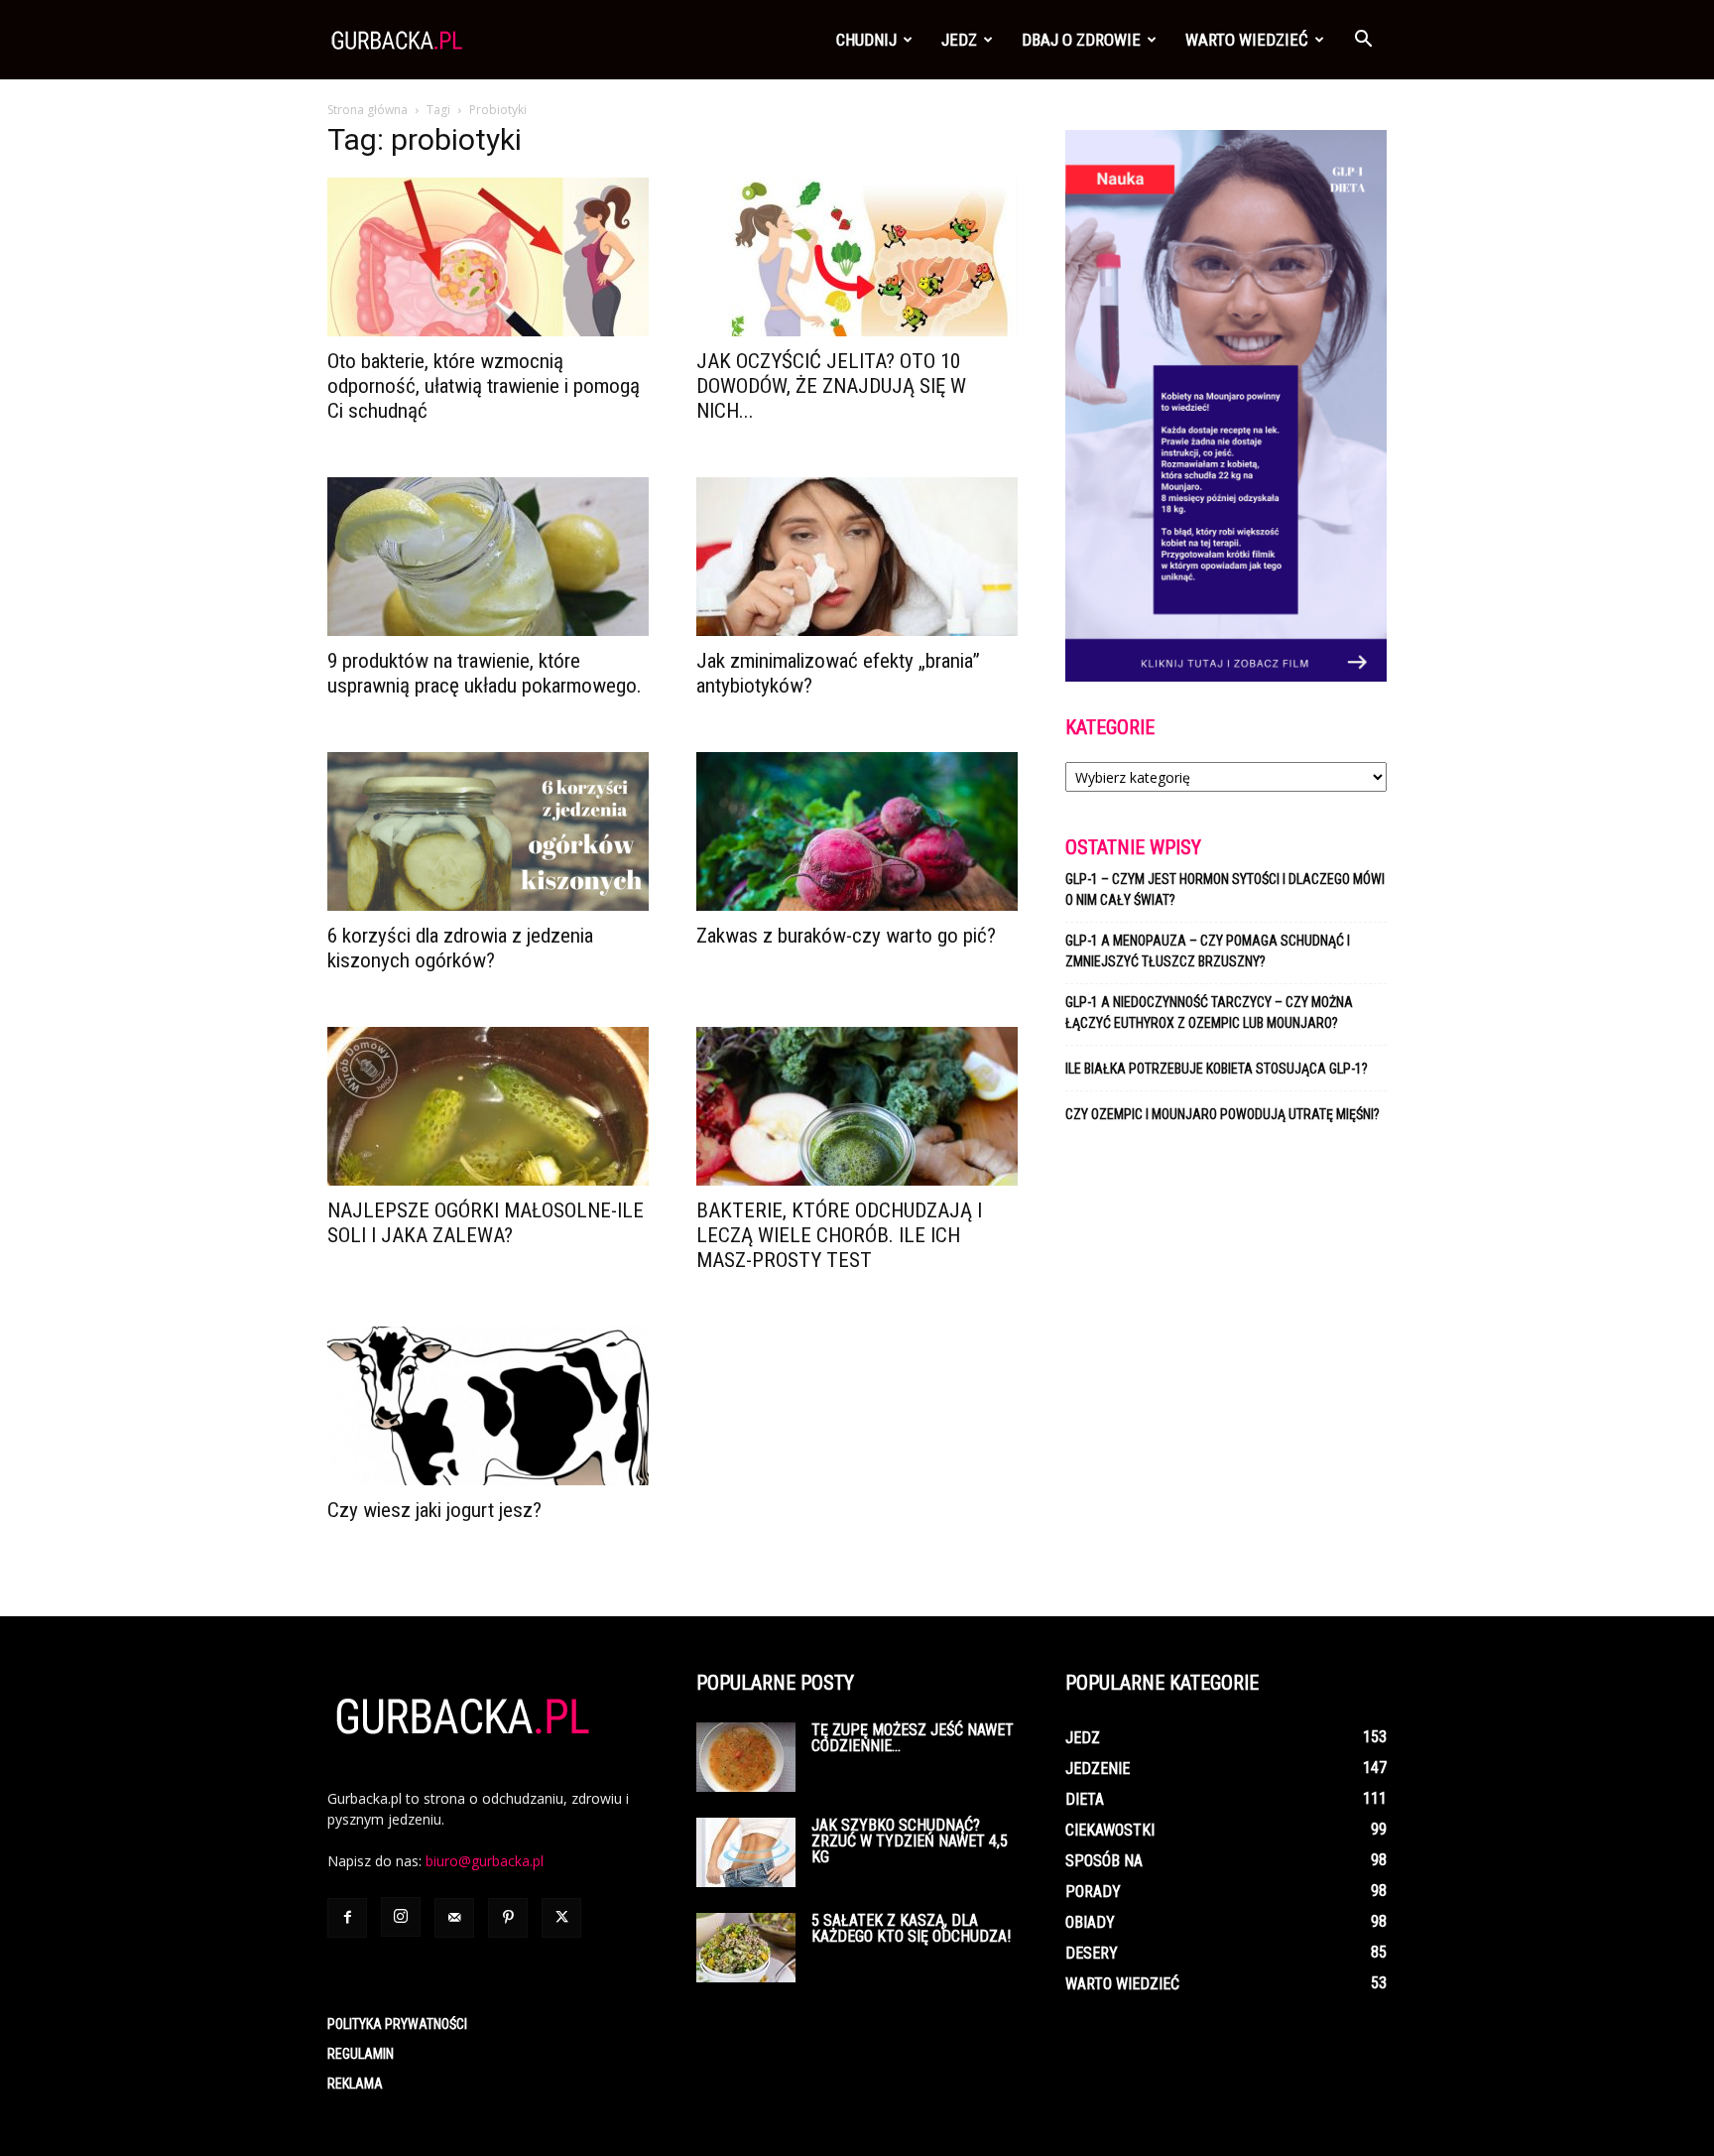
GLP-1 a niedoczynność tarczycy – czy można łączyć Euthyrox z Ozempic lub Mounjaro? (1209, 1013)
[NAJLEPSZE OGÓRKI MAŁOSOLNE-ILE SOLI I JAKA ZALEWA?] (488, 1106)
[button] (1363, 41)
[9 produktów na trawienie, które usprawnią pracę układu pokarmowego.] (488, 557)
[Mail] (454, 1918)
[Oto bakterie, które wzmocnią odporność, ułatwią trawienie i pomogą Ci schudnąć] (488, 257)
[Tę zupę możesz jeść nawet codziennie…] (746, 1757)
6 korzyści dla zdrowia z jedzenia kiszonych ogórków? (460, 948)
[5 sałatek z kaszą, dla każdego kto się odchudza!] (746, 1948)
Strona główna (367, 110)
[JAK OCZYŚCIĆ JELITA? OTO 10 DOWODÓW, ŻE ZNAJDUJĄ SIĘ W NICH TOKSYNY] (857, 257)
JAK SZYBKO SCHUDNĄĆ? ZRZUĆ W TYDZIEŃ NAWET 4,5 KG (910, 1841)
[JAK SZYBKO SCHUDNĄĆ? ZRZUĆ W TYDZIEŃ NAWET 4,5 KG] (746, 1852)
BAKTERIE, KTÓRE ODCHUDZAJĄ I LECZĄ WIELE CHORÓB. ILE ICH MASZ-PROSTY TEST (839, 1235)
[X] (561, 1918)
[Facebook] (347, 1918)
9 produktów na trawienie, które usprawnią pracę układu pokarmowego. (485, 673)
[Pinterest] (508, 1918)
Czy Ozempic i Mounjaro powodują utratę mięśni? (1224, 1114)
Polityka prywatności (397, 2024)
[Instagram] (401, 1917)
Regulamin (361, 2054)
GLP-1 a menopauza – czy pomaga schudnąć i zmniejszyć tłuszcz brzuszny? (1208, 951)
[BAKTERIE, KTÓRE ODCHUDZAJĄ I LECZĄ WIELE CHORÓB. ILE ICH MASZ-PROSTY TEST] (857, 1106)
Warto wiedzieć (1247, 40)
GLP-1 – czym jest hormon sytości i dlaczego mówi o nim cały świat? (1225, 889)
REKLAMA (355, 2084)
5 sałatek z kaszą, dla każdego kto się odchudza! (911, 1928)
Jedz (959, 40)
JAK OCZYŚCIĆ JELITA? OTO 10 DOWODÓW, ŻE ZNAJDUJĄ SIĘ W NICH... (831, 386)
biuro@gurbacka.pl (485, 1861)
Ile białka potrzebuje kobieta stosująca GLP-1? (1217, 1069)
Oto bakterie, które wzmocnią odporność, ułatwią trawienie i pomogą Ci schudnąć (484, 386)
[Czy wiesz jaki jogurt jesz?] (488, 1406)
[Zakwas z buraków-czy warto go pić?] (857, 831)
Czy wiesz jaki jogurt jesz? (434, 1510)
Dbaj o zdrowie (1081, 40)
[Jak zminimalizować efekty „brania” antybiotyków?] (857, 557)
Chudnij (866, 40)
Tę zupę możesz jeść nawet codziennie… (913, 1738)
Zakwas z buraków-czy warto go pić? (846, 936)
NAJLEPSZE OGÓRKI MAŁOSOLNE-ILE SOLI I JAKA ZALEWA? (486, 1223)
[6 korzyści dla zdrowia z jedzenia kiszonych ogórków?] (488, 831)
